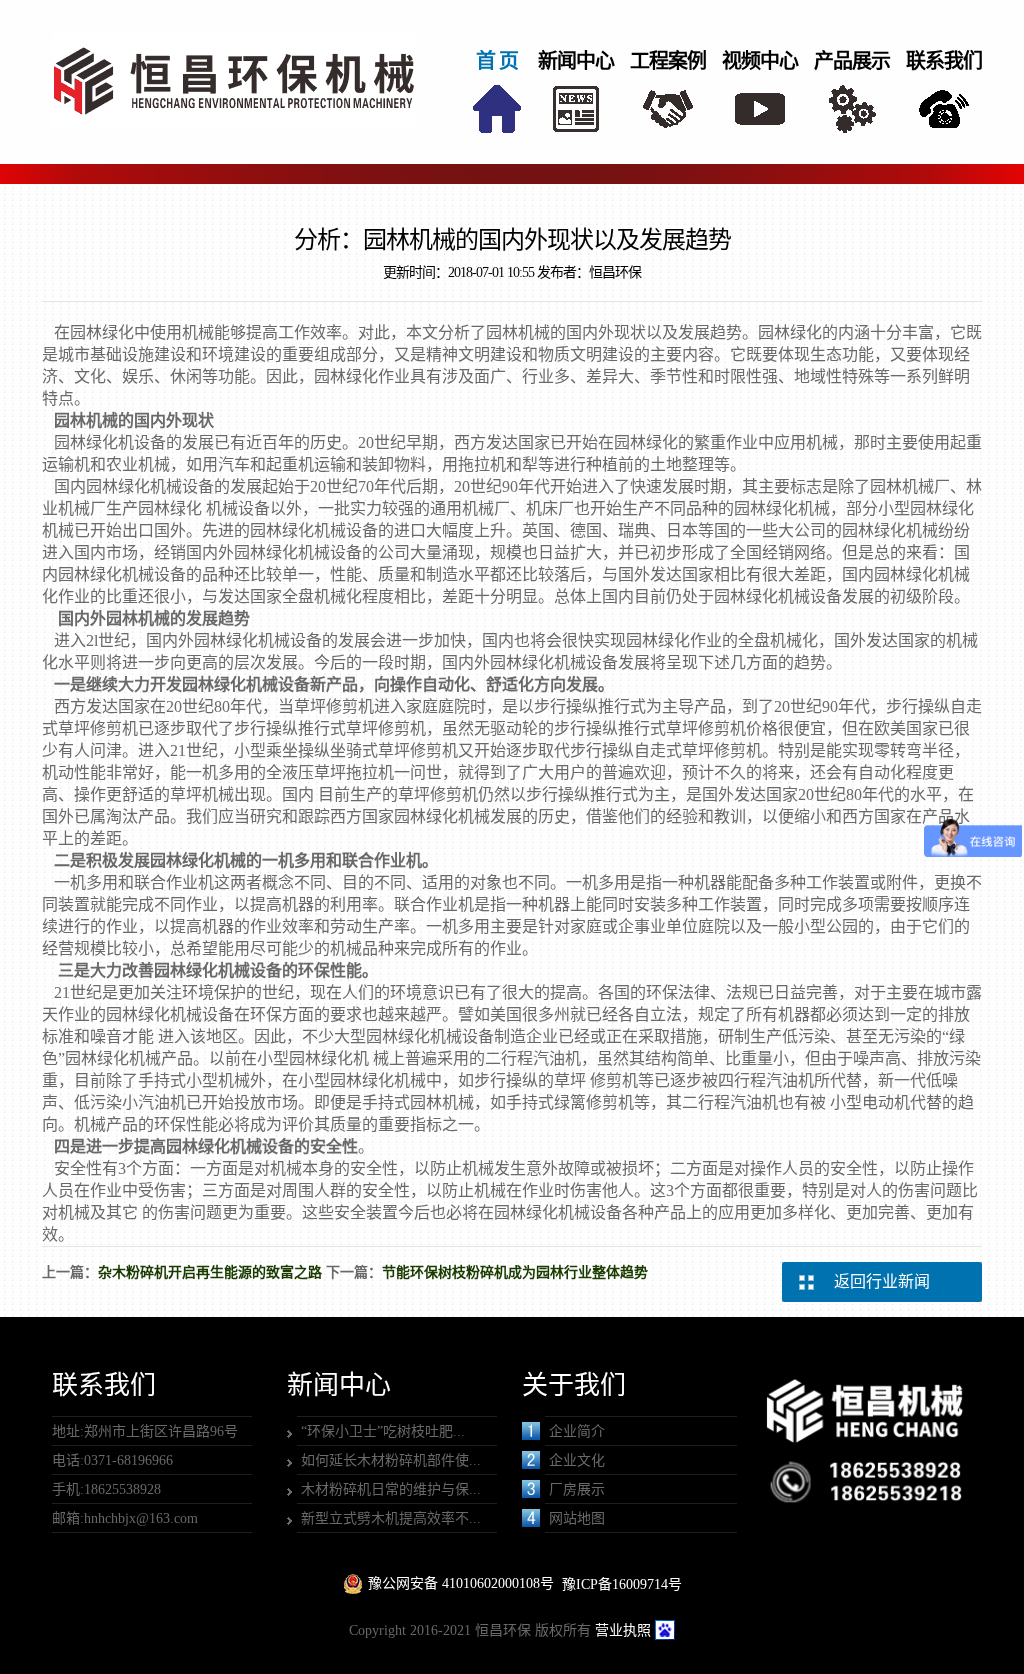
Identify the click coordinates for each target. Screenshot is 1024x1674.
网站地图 (577, 1518)
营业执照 (623, 1630)
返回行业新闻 (882, 1281)
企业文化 (577, 1460)
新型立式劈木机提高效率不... (391, 1518)
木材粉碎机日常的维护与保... (391, 1489)
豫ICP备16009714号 (622, 1584)
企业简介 (577, 1431)
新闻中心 (576, 61)
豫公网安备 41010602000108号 (461, 1583)
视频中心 (760, 61)
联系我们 (944, 61)
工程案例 (668, 61)
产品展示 (852, 61)
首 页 (497, 61)
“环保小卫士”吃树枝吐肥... (383, 1431)
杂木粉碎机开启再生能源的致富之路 (210, 1272)
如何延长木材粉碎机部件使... (391, 1460)
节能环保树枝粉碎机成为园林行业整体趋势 (515, 1272)
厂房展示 (577, 1489)
